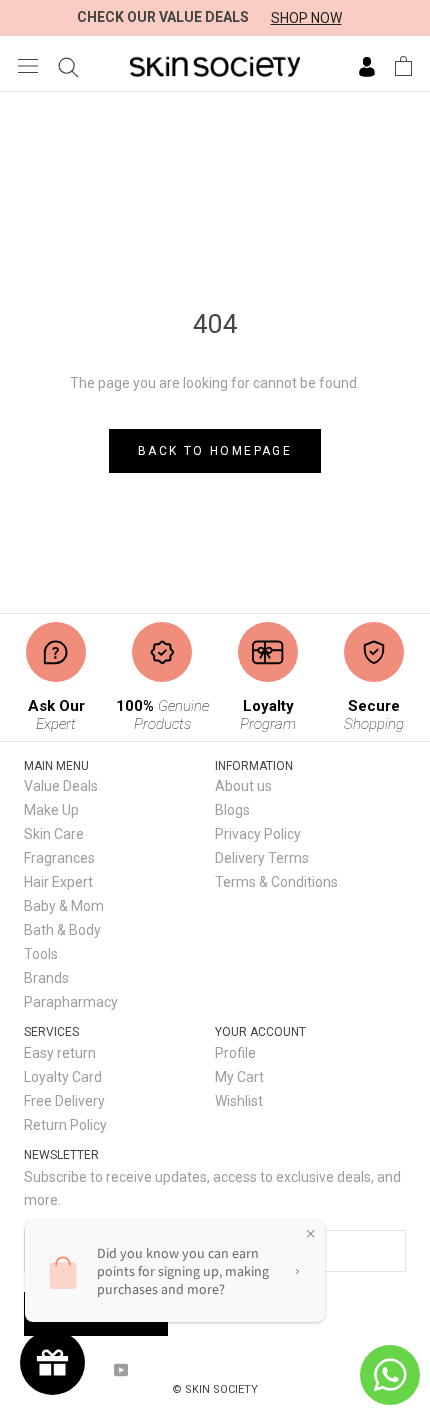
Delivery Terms (262, 858)
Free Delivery (64, 1101)
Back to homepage (215, 451)
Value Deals (61, 786)
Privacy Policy (258, 834)
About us (243, 786)
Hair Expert (58, 882)
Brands (46, 978)
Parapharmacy (71, 1002)
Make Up (51, 810)
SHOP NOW (306, 18)
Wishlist (239, 1101)
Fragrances (59, 858)
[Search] (68, 66)
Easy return (60, 1053)
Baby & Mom (64, 906)
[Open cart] (403, 66)
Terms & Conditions (276, 882)
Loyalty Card (63, 1077)
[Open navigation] (28, 65)
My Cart (239, 1077)
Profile (235, 1053)
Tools (41, 954)
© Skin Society (215, 1389)
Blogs (232, 810)
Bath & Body (62, 930)
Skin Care (54, 834)
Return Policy (65, 1125)
